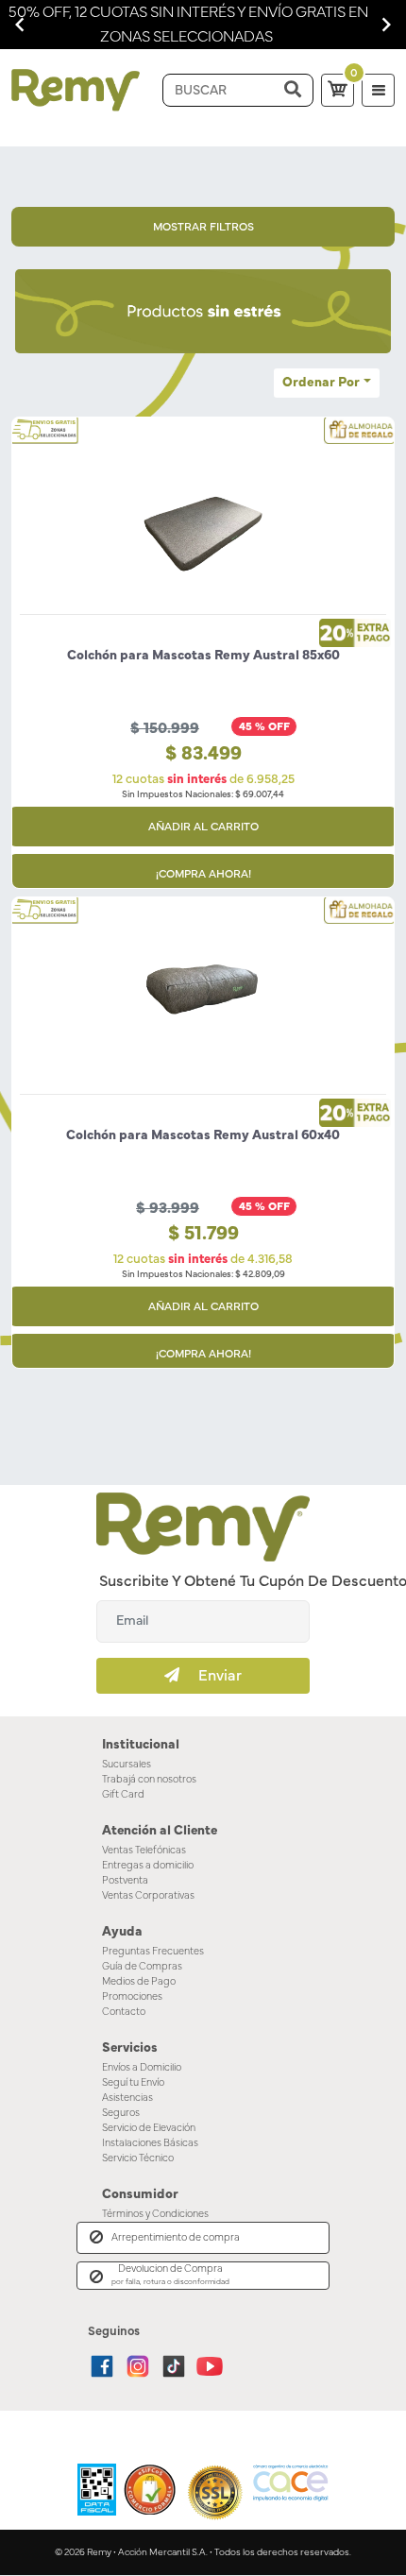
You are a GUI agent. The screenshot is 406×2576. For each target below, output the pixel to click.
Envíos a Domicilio (142, 2067)
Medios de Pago (139, 1981)
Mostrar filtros (203, 227)
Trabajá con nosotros (149, 1779)
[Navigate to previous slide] (20, 25)
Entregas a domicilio (148, 1865)
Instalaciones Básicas (150, 2143)
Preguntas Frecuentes (153, 1951)
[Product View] (203, 548)
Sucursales (127, 1764)
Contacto (124, 2012)
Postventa (125, 1880)
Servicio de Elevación (149, 2128)
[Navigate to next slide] (386, 25)
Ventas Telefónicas (144, 1850)
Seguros (121, 2113)
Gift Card (123, 1794)
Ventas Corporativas (148, 1895)
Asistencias (127, 2098)
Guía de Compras (142, 1966)
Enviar (211, 1676)
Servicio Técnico (138, 2158)
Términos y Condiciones (155, 2214)
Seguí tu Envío (133, 2082)
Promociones (132, 1996)
